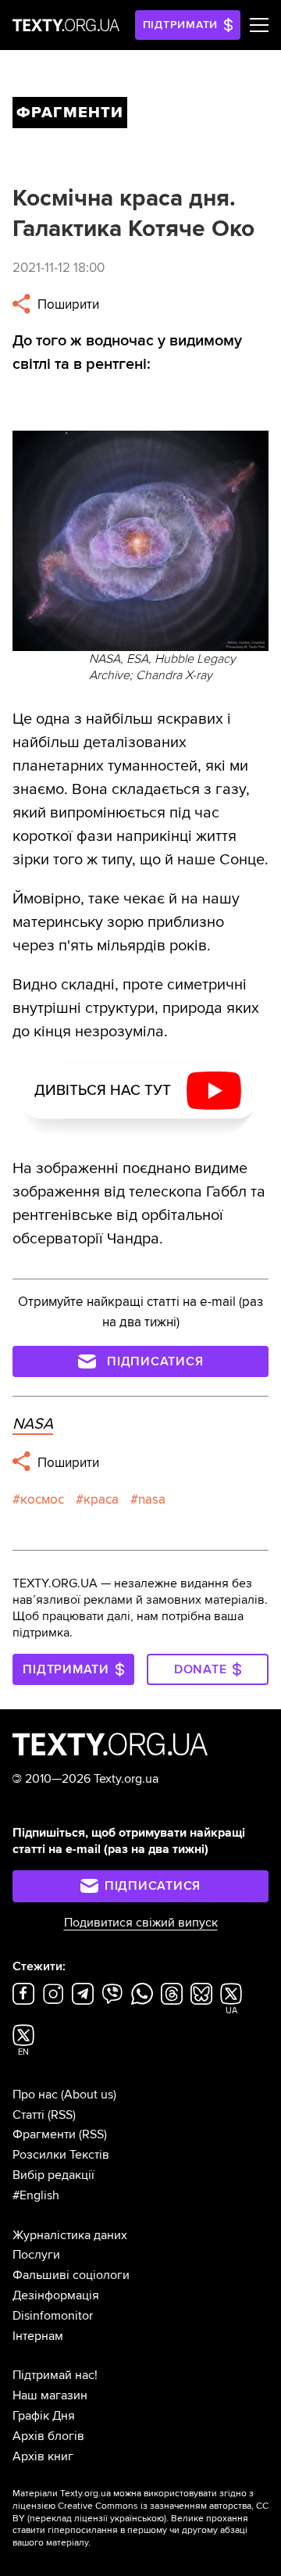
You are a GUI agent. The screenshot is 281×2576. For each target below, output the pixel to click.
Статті (28, 2115)
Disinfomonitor (53, 2316)
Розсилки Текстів (61, 2155)
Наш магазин (50, 2395)
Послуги (36, 2255)
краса (101, 1499)
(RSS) (62, 2115)
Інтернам (38, 2336)
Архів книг (43, 2456)
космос (42, 1499)
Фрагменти (44, 2134)
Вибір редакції (53, 2175)
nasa (152, 1499)
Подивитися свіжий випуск (141, 1923)
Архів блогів (48, 2436)
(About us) (89, 2095)
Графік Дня (44, 2416)
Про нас (35, 2095)
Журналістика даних (70, 2235)
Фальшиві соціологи (71, 2275)
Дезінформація (56, 2295)
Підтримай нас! (55, 2375)
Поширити (67, 304)
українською (137, 2519)
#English (36, 2195)
